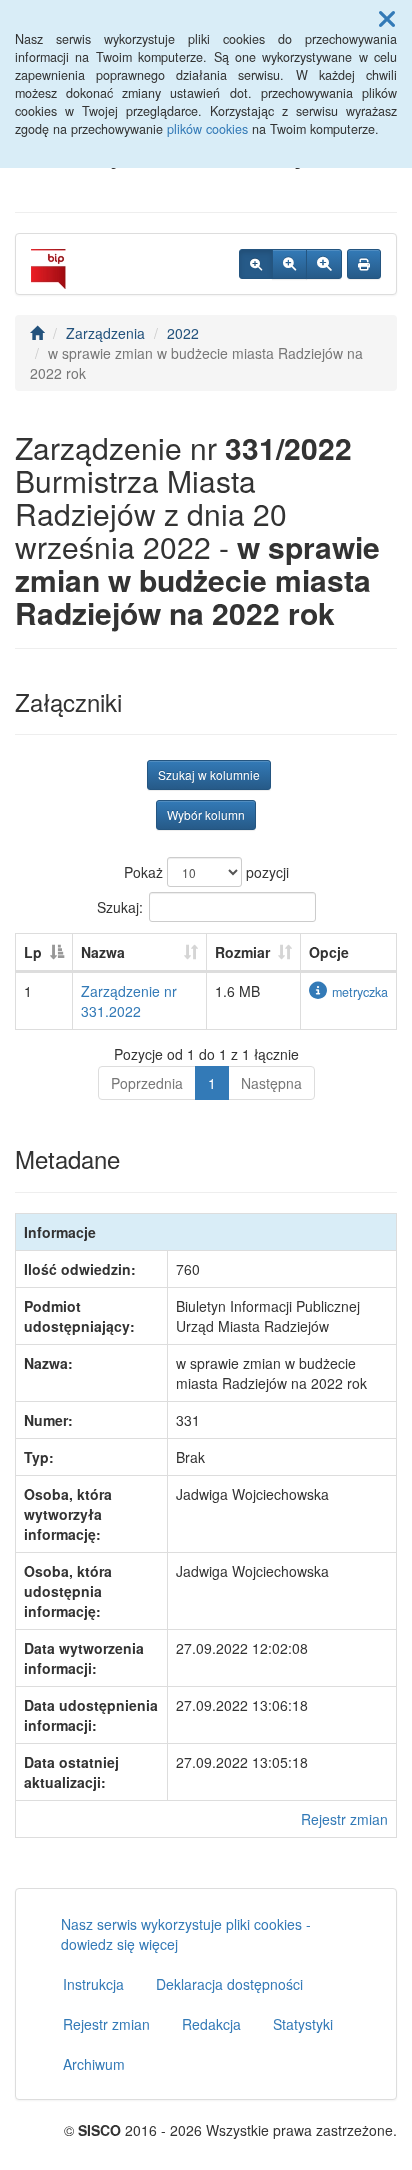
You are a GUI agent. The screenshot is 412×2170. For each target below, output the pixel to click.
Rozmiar (242, 952)
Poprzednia (147, 1083)
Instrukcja (93, 1984)
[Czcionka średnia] (289, 264)
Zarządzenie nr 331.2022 (129, 1001)
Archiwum (94, 2064)
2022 (183, 333)
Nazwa (103, 952)
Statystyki (303, 2024)
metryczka (360, 992)
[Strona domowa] (37, 333)
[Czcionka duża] (324, 264)
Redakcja (211, 2024)
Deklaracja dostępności (229, 1984)
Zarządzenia (105, 333)
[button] (387, 18)
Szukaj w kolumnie (209, 774)
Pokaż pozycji (206, 872)
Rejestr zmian (344, 1819)
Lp (33, 952)
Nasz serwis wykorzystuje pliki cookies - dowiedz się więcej (186, 1934)
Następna (271, 1083)
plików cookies (207, 129)
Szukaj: (120, 907)
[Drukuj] (364, 264)
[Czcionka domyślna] (256, 264)
